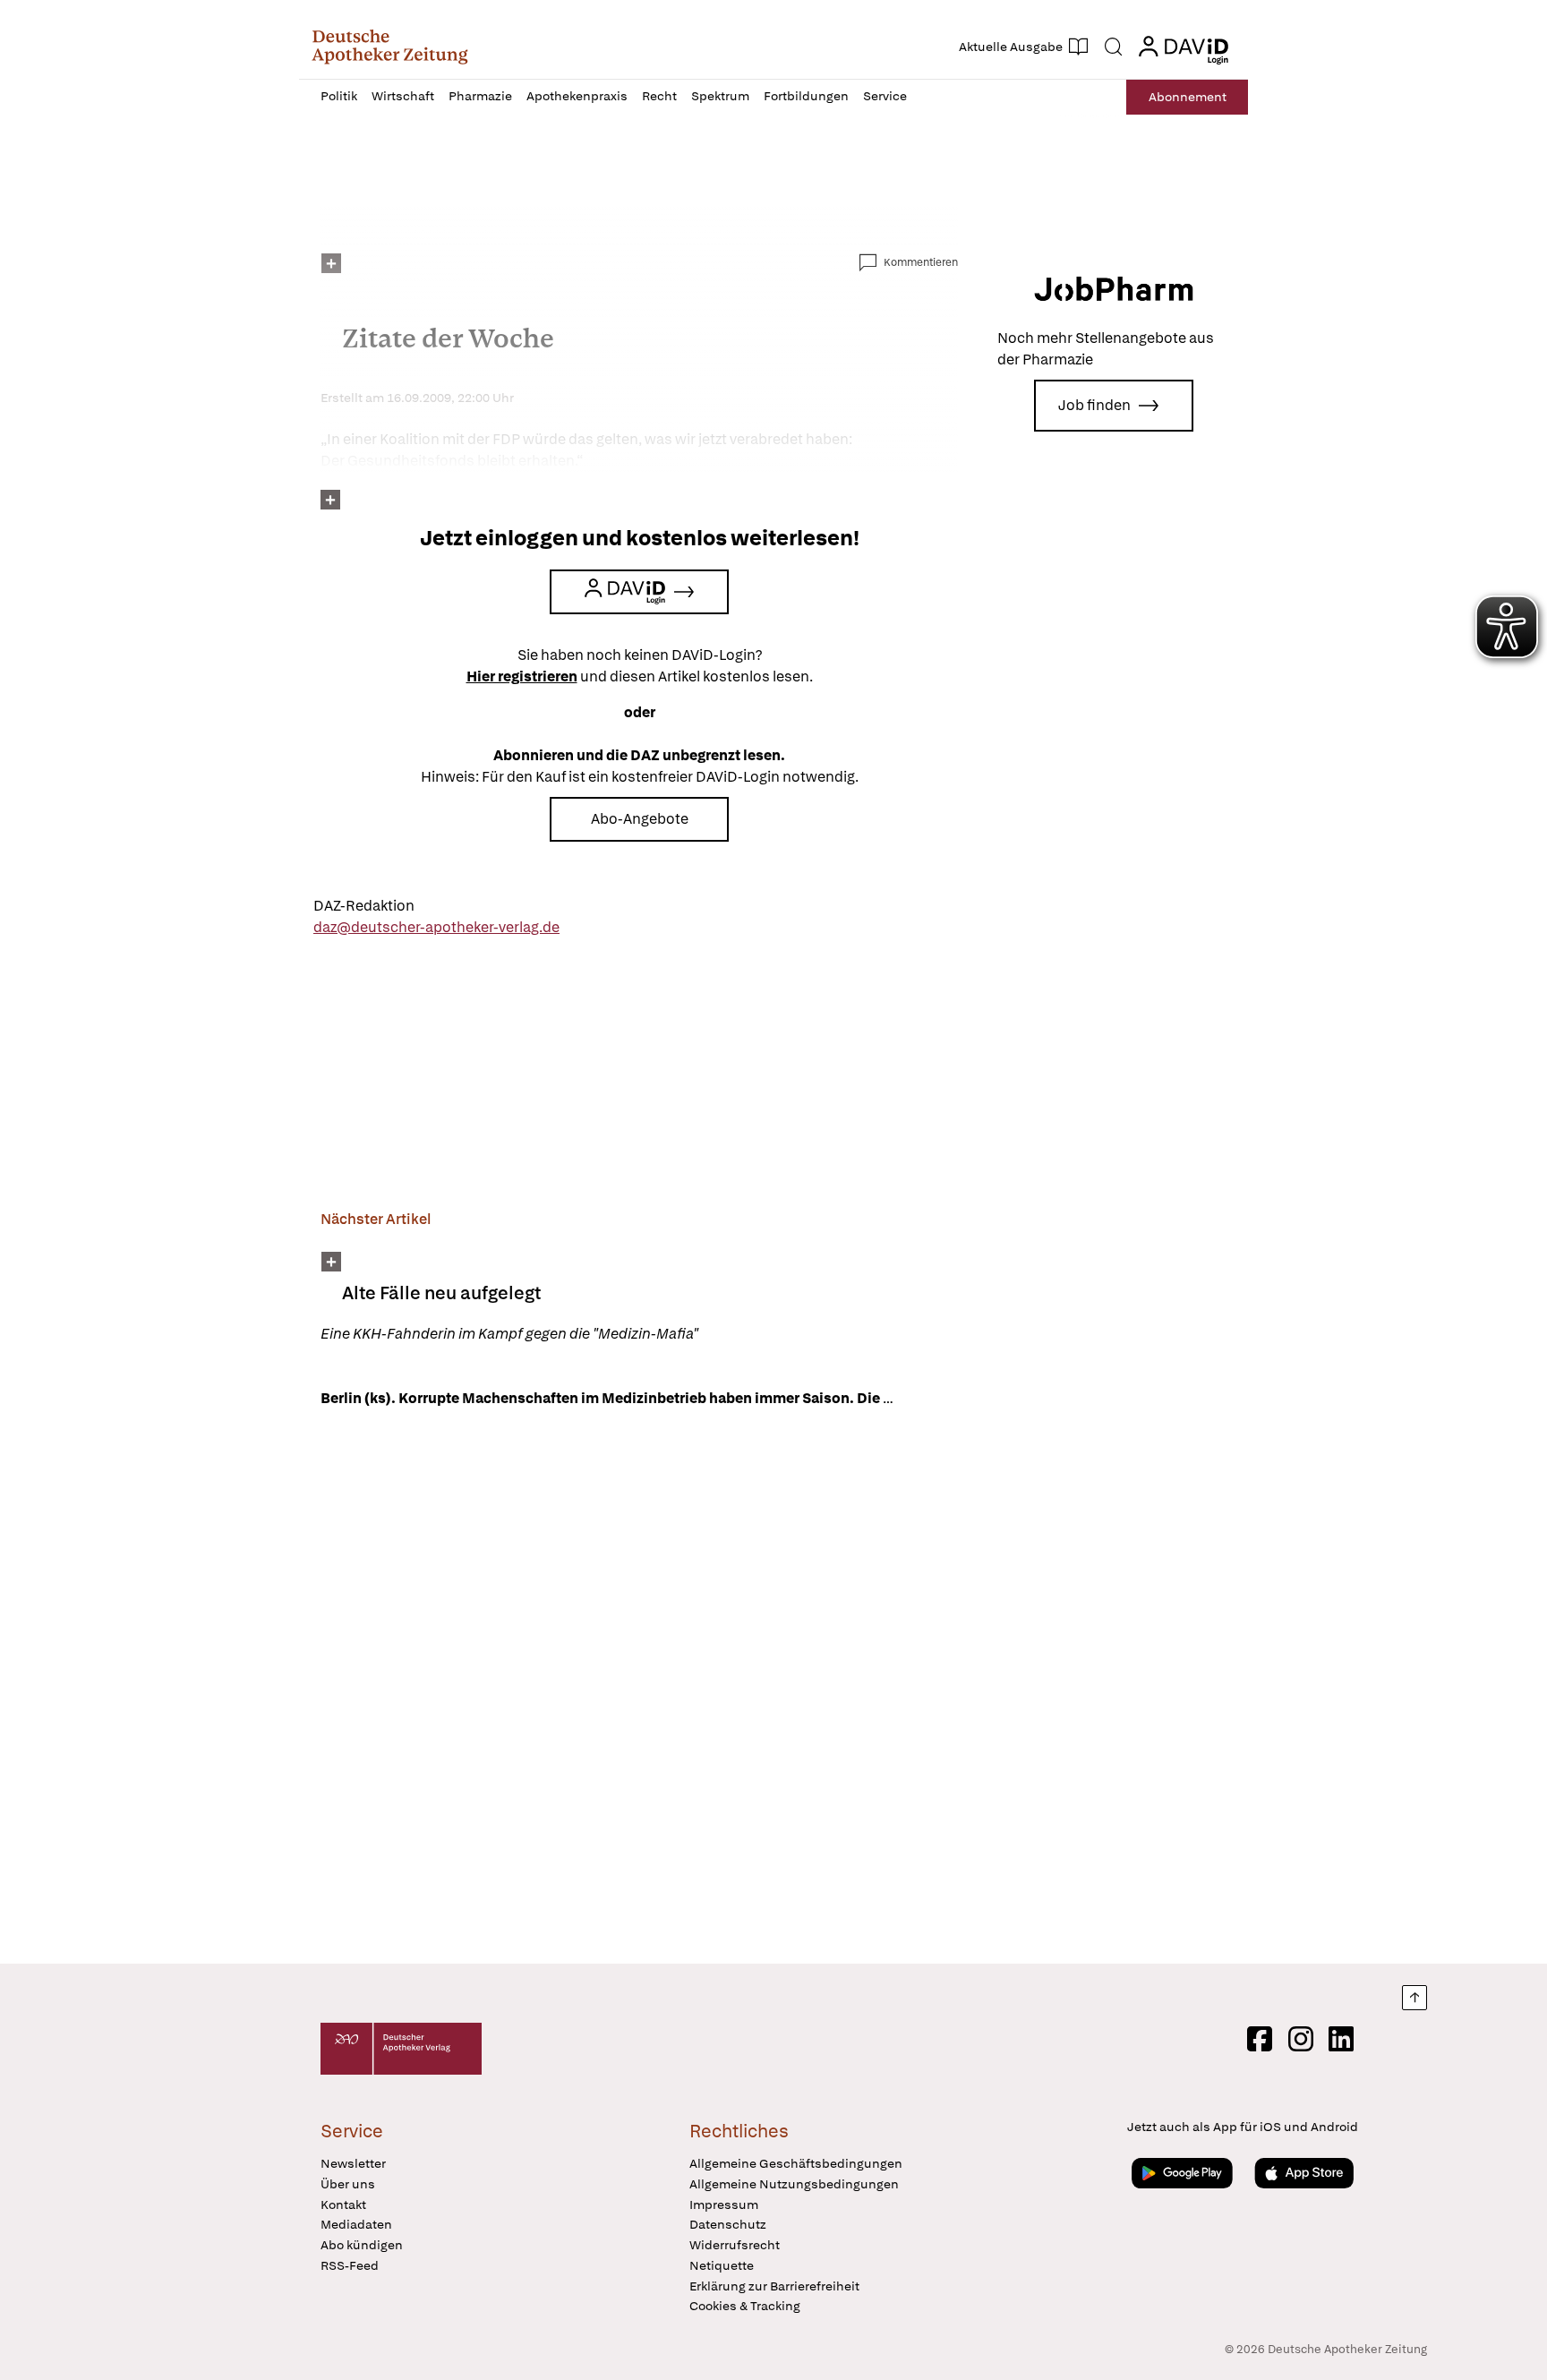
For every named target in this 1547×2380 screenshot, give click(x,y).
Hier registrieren (522, 676)
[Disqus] (639, 1689)
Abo (1188, 97)
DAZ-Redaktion (364, 906)
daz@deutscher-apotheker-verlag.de (436, 927)
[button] (390, 47)
